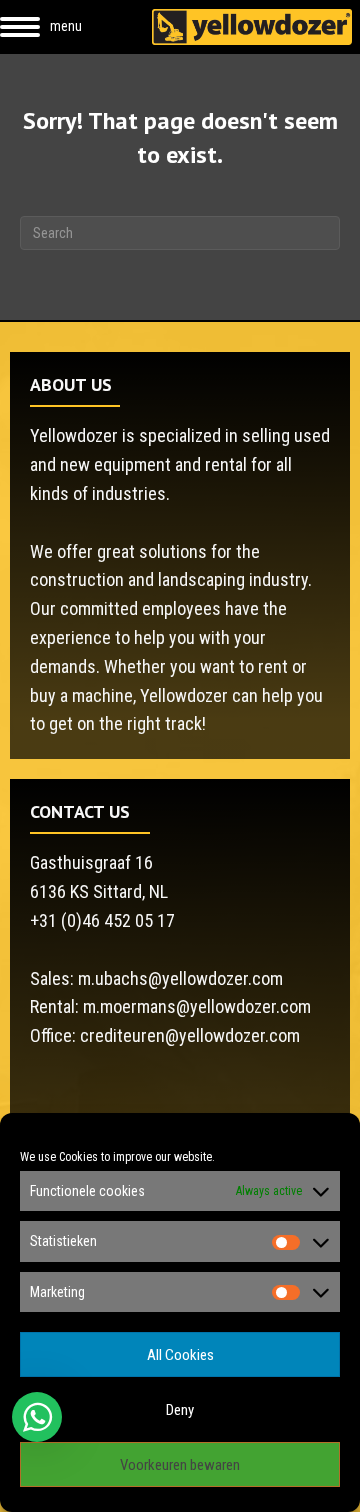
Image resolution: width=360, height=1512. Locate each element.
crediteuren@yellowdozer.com (190, 1035)
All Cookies (180, 1355)
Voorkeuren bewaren (180, 1465)
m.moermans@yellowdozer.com (197, 1006)
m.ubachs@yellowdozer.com (180, 978)
